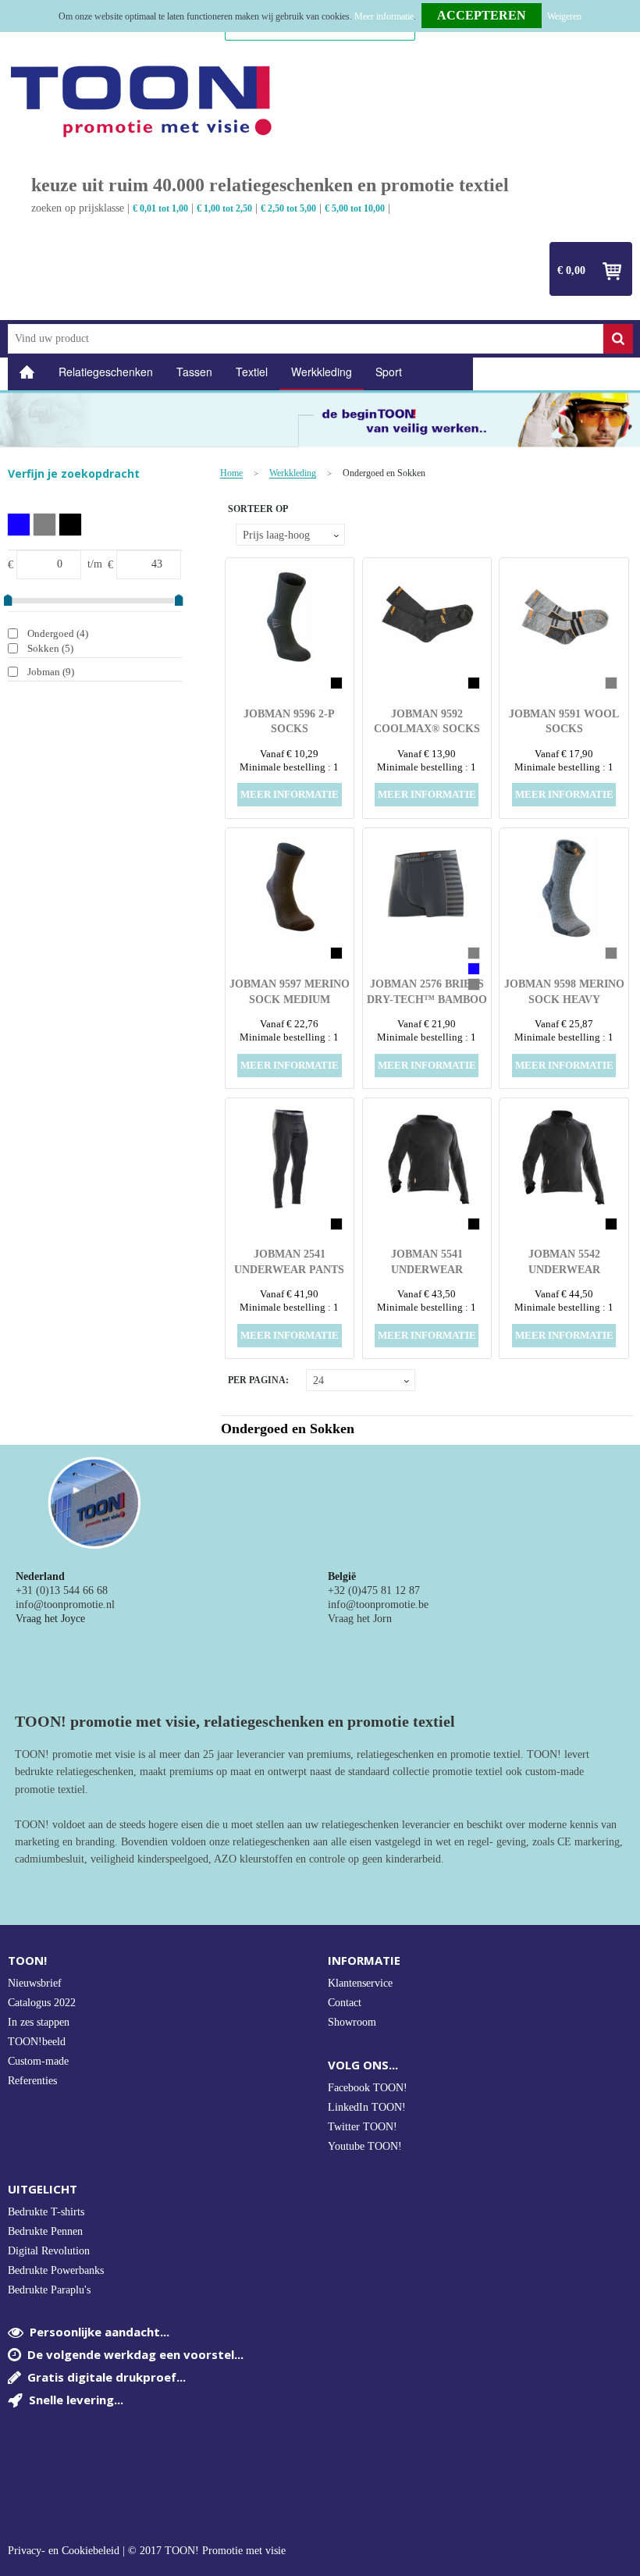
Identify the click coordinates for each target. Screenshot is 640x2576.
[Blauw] (19, 525)
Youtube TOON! (365, 2146)
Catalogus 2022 (42, 2003)
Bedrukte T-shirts (46, 2212)
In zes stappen (39, 2022)
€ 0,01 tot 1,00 (160, 208)
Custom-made (38, 2061)
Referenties (32, 2081)
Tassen (194, 372)
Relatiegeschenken (106, 372)
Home (27, 372)
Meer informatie (384, 16)
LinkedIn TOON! (367, 2107)
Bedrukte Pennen (45, 2231)
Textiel (252, 372)
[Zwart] (70, 525)
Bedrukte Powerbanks (56, 2270)
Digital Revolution (49, 2251)
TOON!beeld (37, 2042)
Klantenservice (360, 1983)
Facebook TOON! (368, 2088)
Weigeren (564, 16)
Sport (389, 372)
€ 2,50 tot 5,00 (288, 208)
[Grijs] (44, 525)
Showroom (352, 2022)
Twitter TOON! (363, 2127)
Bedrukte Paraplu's (49, 2290)
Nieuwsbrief (35, 1983)
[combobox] (306, 339)
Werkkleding (322, 372)
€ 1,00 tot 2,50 (224, 208)
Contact (345, 2003)
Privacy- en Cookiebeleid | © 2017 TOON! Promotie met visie (147, 2551)
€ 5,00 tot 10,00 (355, 208)
